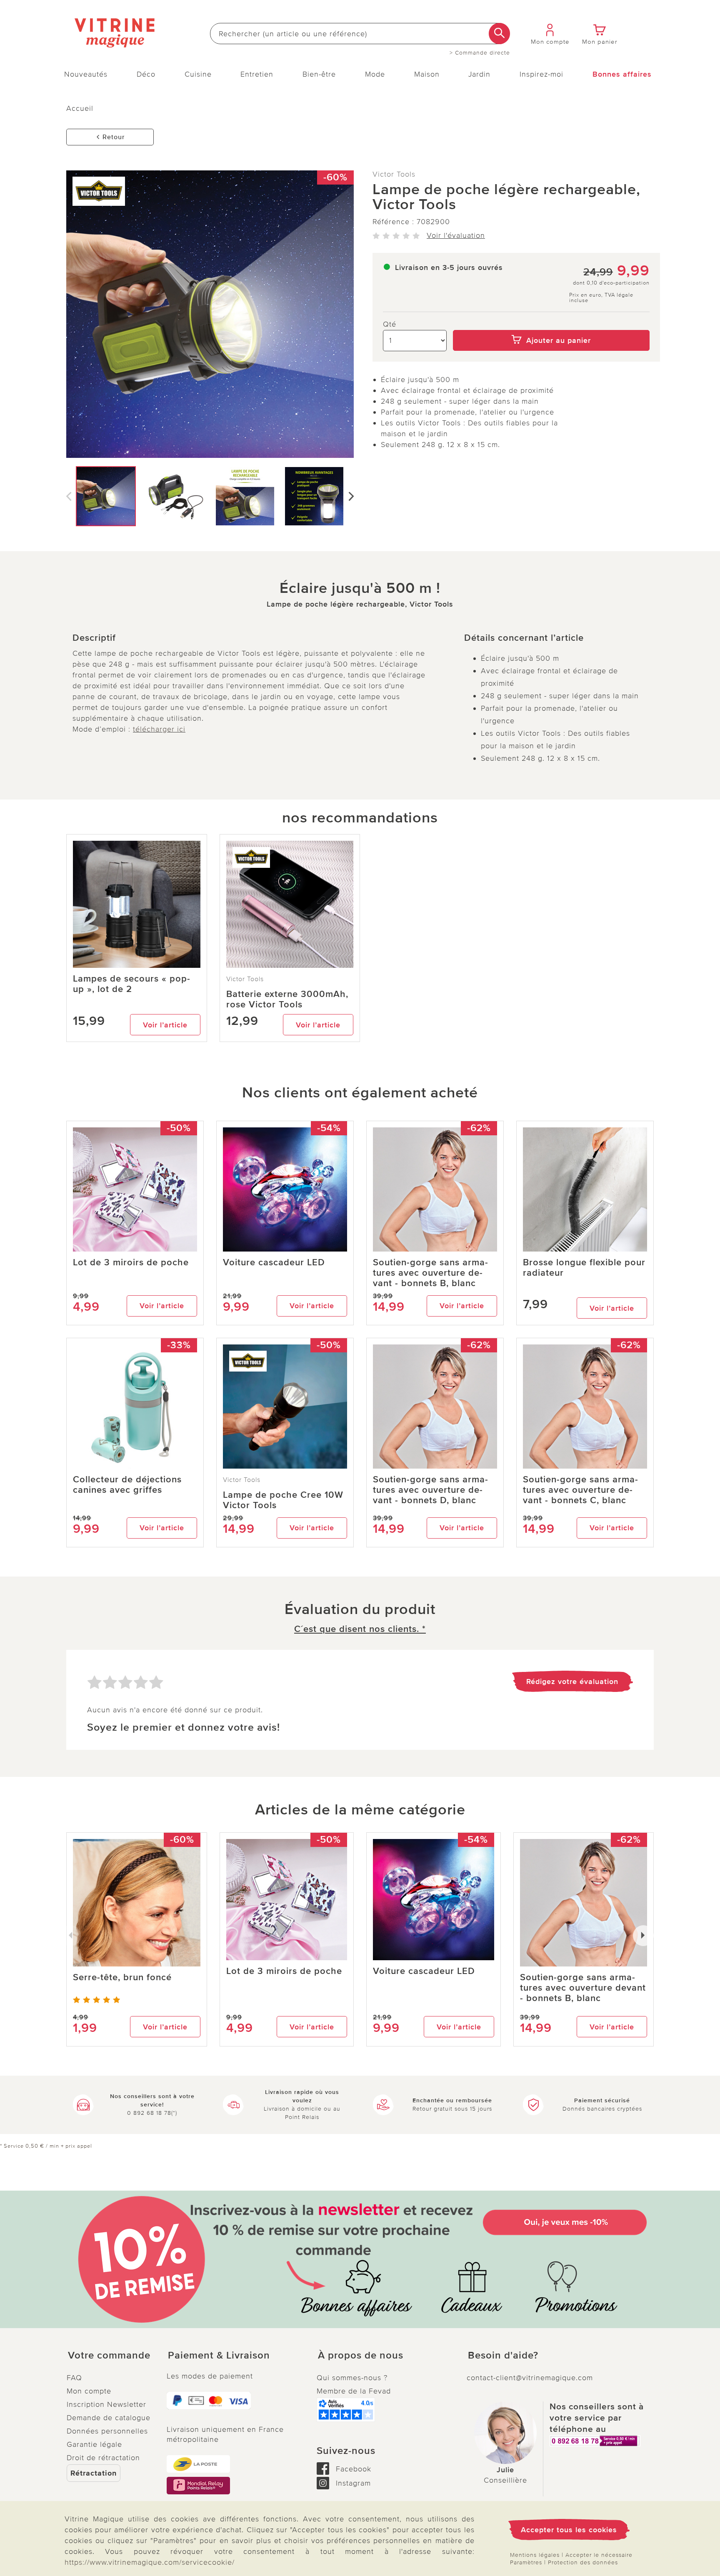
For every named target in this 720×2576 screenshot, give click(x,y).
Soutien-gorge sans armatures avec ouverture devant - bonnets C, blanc (580, 1490)
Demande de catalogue (109, 2418)
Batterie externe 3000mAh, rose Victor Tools (287, 999)
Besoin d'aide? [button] (503, 2356)
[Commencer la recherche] (499, 34)
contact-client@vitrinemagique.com (530, 2378)
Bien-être (319, 74)
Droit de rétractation (103, 2458)
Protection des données (583, 2562)
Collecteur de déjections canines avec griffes (127, 1485)
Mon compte (89, 2391)
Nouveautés (86, 74)
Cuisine (198, 74)
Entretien (257, 74)
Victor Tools (394, 174)
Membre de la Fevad (354, 2391)
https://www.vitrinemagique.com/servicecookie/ (150, 2562)
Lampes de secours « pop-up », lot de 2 (132, 984)
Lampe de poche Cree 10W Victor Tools (283, 1500)
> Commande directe (480, 53)
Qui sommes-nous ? (352, 2378)
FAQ (74, 2378)
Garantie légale (94, 2444)
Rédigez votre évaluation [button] (572, 1682)
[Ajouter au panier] (551, 324)
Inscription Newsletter (106, 2404)
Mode (375, 74)
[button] (110, 2356)
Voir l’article (165, 1025)
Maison (427, 74)
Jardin (479, 74)
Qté (390, 324)
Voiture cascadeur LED (274, 1263)
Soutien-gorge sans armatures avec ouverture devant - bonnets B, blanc (430, 1273)
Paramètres (526, 2562)
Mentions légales (535, 2555)
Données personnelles (107, 2431)
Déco (146, 74)
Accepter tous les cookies (569, 2530)
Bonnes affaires (622, 74)
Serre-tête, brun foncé (122, 1978)
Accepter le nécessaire (599, 2555)
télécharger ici (159, 729)
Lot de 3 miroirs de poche (131, 1263)
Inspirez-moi (541, 74)
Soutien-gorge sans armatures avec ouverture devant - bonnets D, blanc (430, 1490)
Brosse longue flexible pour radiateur (584, 1268)
